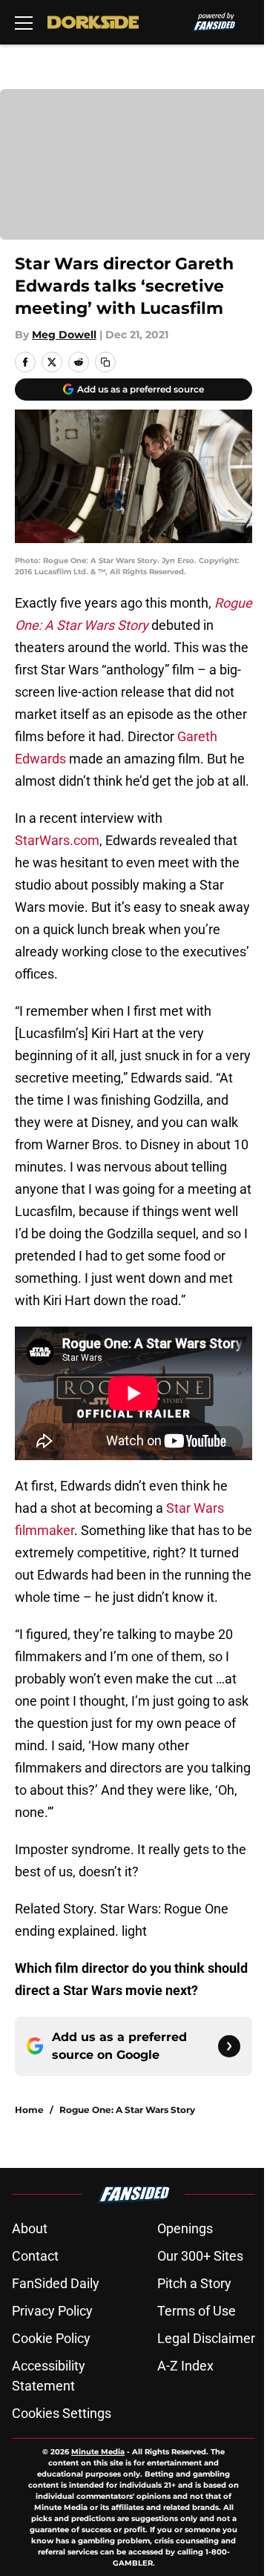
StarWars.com (57, 840)
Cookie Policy (51, 2338)
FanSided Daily (56, 2283)
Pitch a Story (194, 2283)
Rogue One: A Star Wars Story (127, 2110)
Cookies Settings (62, 2413)
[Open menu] (24, 22)
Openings (185, 2228)
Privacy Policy (52, 2311)
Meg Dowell (64, 335)
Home (29, 2110)
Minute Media (98, 2452)
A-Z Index (185, 2366)
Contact (35, 2256)
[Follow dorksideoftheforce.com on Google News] (229, 2046)
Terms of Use (197, 2311)
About (30, 2228)
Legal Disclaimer (206, 2338)
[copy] (105, 362)
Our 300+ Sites (200, 2256)
